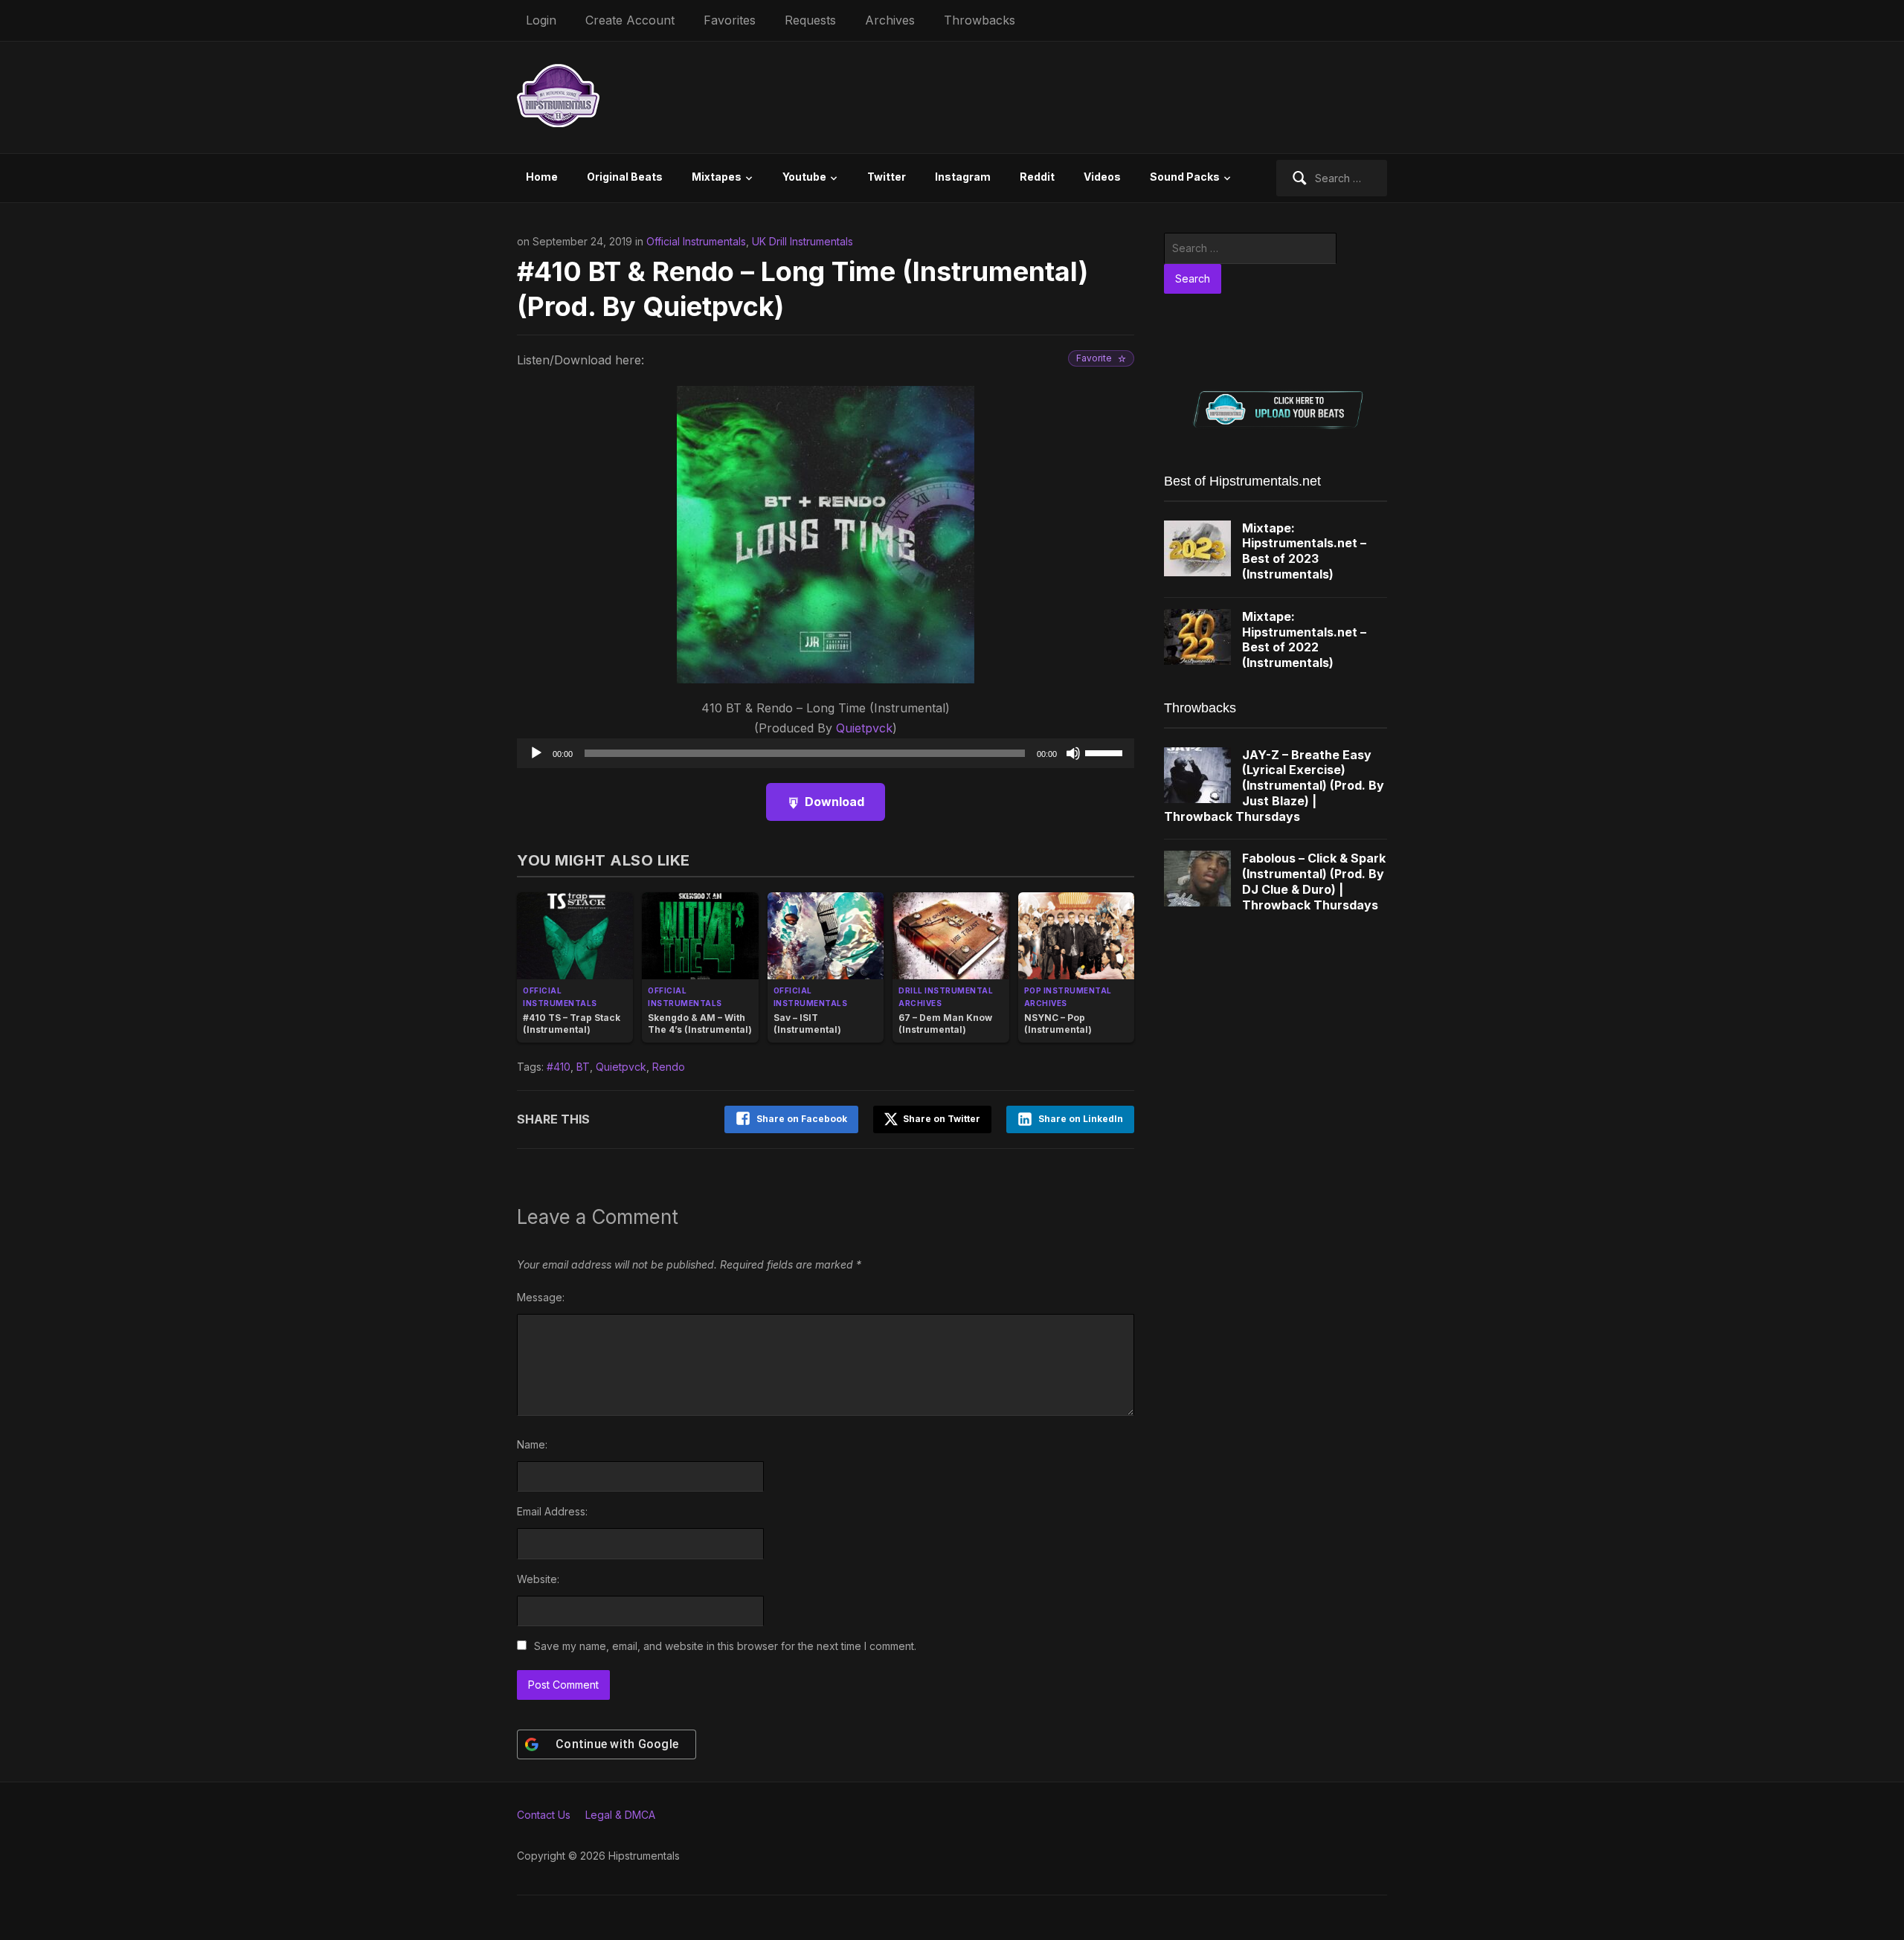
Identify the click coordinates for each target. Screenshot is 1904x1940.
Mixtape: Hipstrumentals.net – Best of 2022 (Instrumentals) (1304, 639)
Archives (890, 20)
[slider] (1106, 752)
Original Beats (625, 177)
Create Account (630, 20)
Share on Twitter (940, 1119)
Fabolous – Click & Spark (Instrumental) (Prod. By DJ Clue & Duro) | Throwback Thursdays (1314, 881)
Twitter (887, 177)
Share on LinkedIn (1081, 1119)
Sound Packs (1185, 177)
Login (541, 20)
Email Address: (552, 1511)
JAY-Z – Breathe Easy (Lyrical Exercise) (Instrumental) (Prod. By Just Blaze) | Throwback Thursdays (1274, 786)
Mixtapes (717, 177)
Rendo (669, 1067)
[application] (826, 753)
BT (583, 1067)
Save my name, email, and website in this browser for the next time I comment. (725, 1646)
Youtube (804, 177)
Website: (538, 1579)
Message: (541, 1297)
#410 (559, 1067)
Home (542, 177)
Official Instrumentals (696, 241)
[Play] (536, 753)
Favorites (730, 20)
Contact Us (544, 1815)
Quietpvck (864, 728)
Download (834, 802)
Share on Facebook (802, 1119)
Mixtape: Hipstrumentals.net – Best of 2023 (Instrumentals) (1304, 551)
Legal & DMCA (620, 1815)
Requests (810, 20)
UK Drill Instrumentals (803, 241)
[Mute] (1073, 753)
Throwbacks (980, 20)
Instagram (963, 177)
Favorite (1094, 358)
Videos (1102, 177)
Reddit (1037, 177)
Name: (532, 1444)
